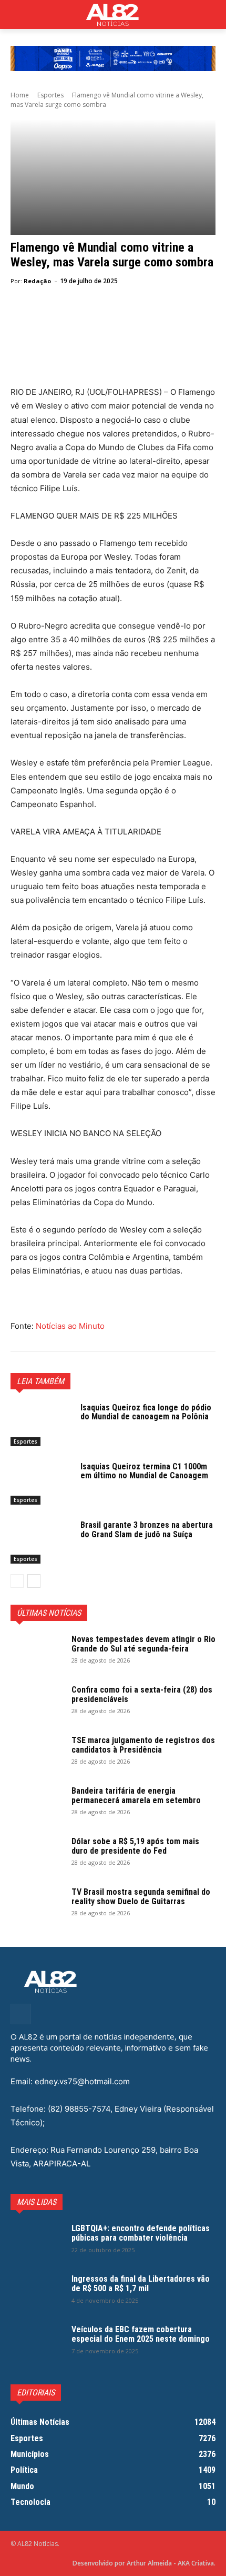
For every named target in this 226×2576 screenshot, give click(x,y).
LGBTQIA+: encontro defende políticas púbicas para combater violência (141, 2233)
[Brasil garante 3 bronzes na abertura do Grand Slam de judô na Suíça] (41, 1542)
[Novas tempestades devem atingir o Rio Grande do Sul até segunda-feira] (37, 1653)
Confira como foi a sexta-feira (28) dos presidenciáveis (142, 1694)
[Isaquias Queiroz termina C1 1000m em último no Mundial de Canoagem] (41, 1484)
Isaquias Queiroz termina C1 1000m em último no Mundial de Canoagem (144, 1471)
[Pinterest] (69, 320)
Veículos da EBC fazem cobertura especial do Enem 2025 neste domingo (141, 2334)
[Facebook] (21, 320)
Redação (37, 281)
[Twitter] (45, 320)
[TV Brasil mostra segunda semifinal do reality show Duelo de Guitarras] (37, 1906)
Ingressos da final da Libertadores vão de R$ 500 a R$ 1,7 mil (141, 2284)
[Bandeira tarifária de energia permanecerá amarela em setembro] (37, 1805)
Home (20, 95)
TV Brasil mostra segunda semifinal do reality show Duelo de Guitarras (141, 1897)
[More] (118, 320)
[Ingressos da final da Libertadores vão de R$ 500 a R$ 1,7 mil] (37, 2293)
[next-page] (34, 1581)
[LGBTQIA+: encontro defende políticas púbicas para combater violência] (37, 2242)
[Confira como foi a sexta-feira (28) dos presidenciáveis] (37, 1704)
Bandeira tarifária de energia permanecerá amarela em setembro (136, 1796)
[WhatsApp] (94, 320)
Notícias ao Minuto (69, 1326)
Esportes (50, 95)
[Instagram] (21, 2014)
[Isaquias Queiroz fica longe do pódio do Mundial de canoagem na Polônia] (41, 1425)
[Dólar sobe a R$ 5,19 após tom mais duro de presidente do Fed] (37, 1855)
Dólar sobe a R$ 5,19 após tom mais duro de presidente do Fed (135, 1846)
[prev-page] (17, 1581)
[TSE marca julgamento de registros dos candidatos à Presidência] (37, 1754)
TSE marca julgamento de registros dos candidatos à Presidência (143, 1745)
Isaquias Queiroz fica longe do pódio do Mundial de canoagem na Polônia (146, 1412)
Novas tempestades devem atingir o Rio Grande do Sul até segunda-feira (143, 1644)
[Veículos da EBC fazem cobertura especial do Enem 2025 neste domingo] (37, 2343)
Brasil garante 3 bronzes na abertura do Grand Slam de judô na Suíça (147, 1530)
